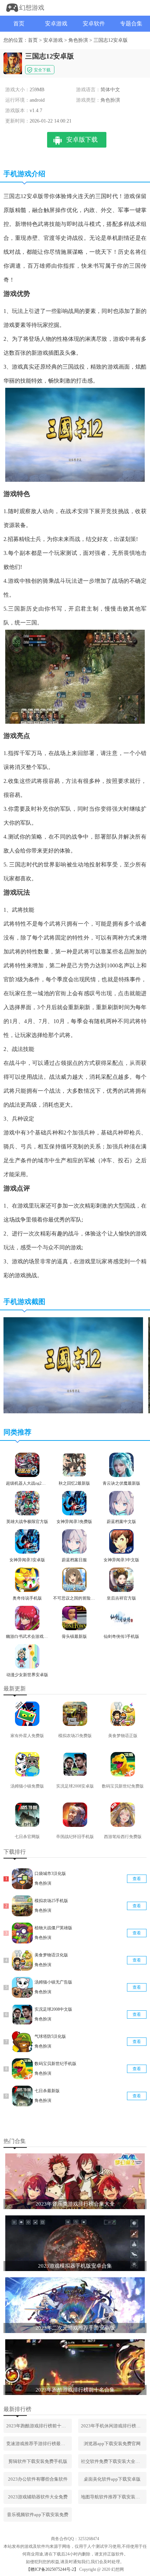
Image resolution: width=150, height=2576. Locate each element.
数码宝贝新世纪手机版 (55, 2064)
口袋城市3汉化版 (50, 1874)
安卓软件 (94, 23)
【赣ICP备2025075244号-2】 (52, 2569)
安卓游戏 (56, 23)
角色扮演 (78, 40)
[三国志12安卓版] (73, 1412)
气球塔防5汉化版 (50, 2036)
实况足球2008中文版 (53, 2009)
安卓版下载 (82, 140)
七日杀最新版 (47, 2091)
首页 (19, 23)
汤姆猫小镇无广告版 (53, 1982)
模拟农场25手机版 (51, 1901)
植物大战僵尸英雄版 (53, 1928)
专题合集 (131, 23)
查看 (137, 1879)
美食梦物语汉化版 (51, 1955)
